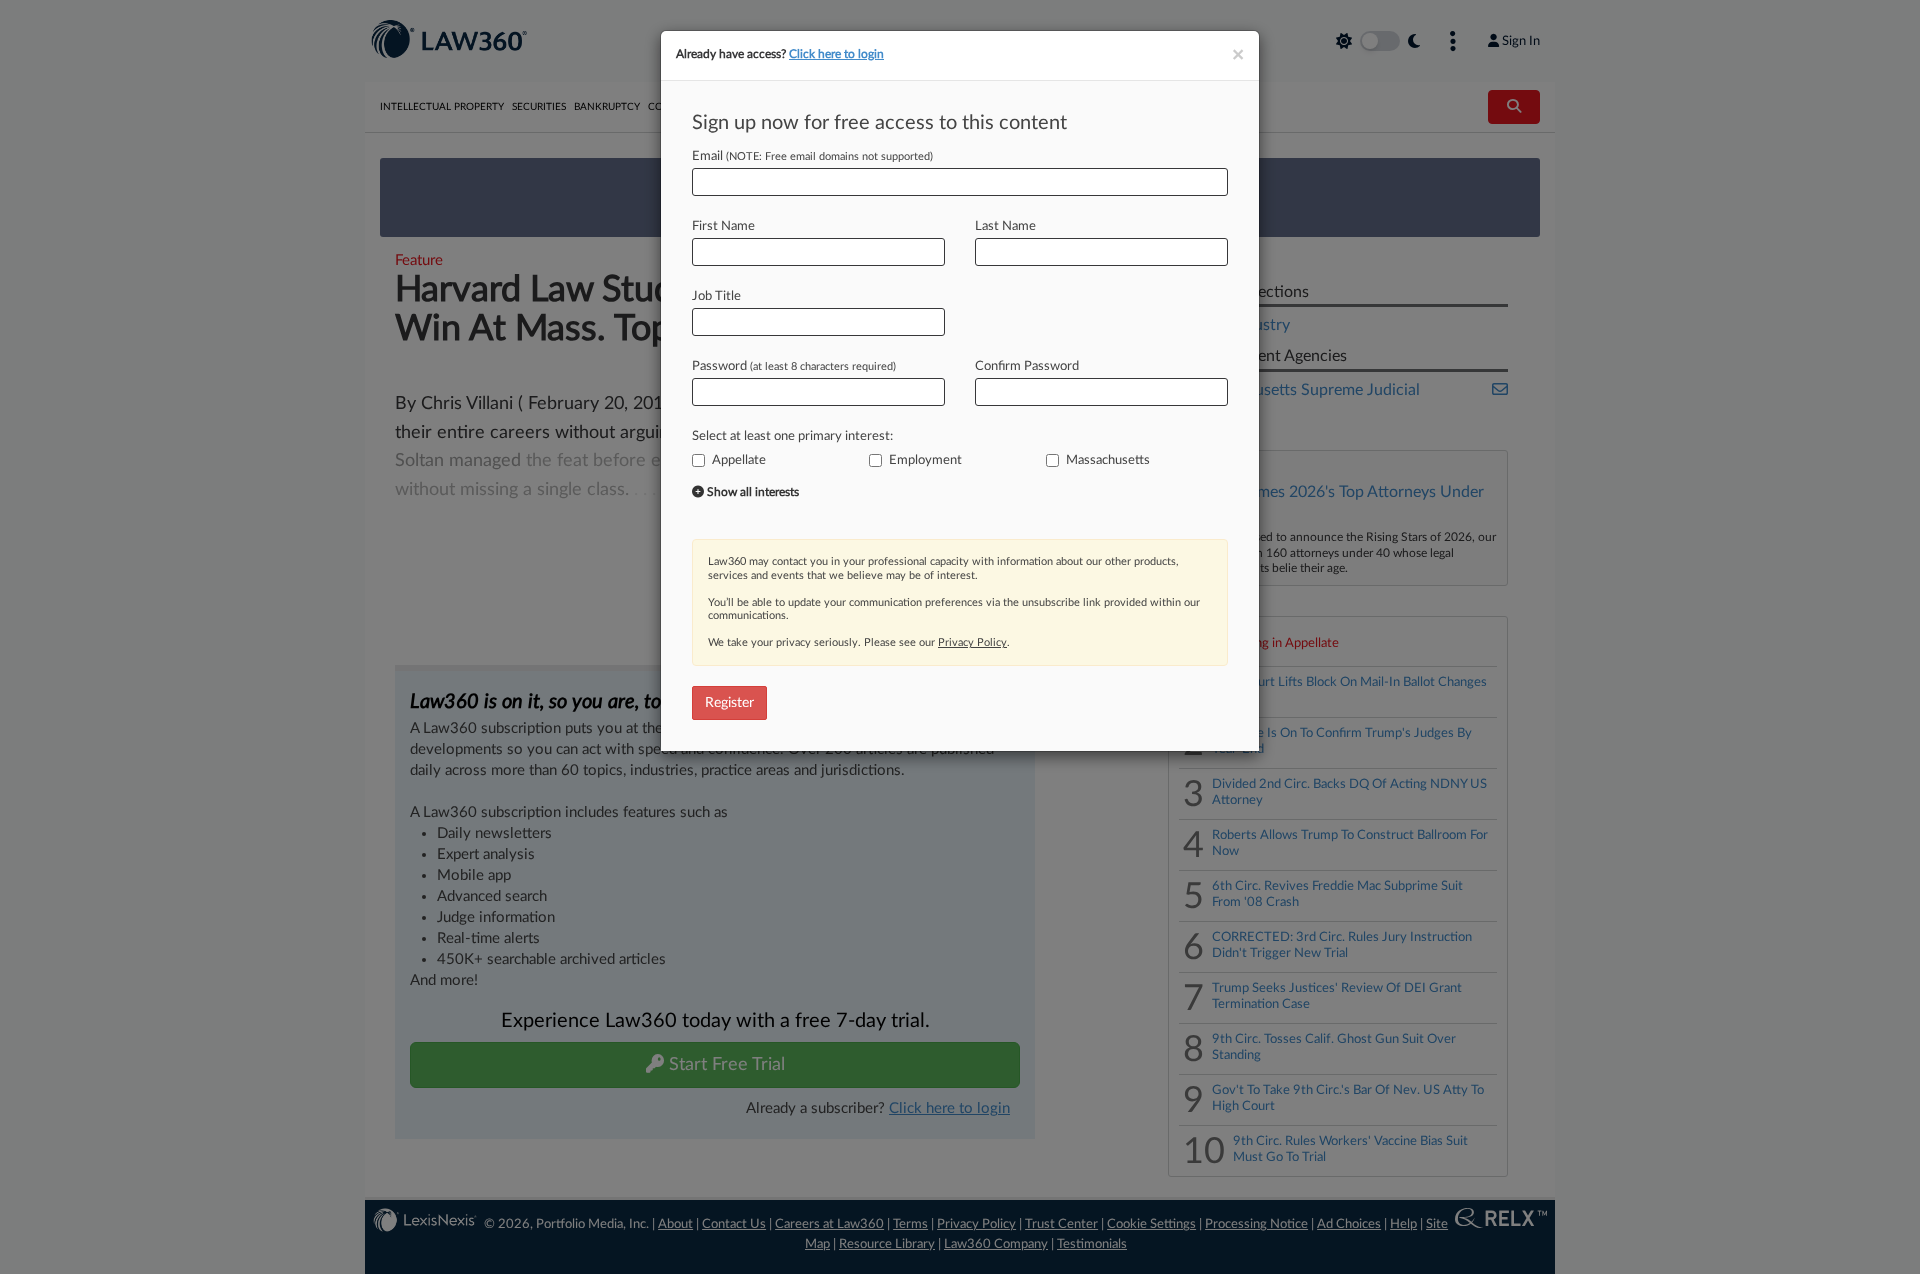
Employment (925, 460)
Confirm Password (1027, 366)
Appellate (739, 460)
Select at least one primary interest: (792, 436)
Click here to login (836, 54)
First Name (723, 226)
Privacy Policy (972, 642)
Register (729, 703)
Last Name (1005, 226)
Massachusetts (1108, 460)
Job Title (716, 296)
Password (794, 366)
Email (812, 156)
